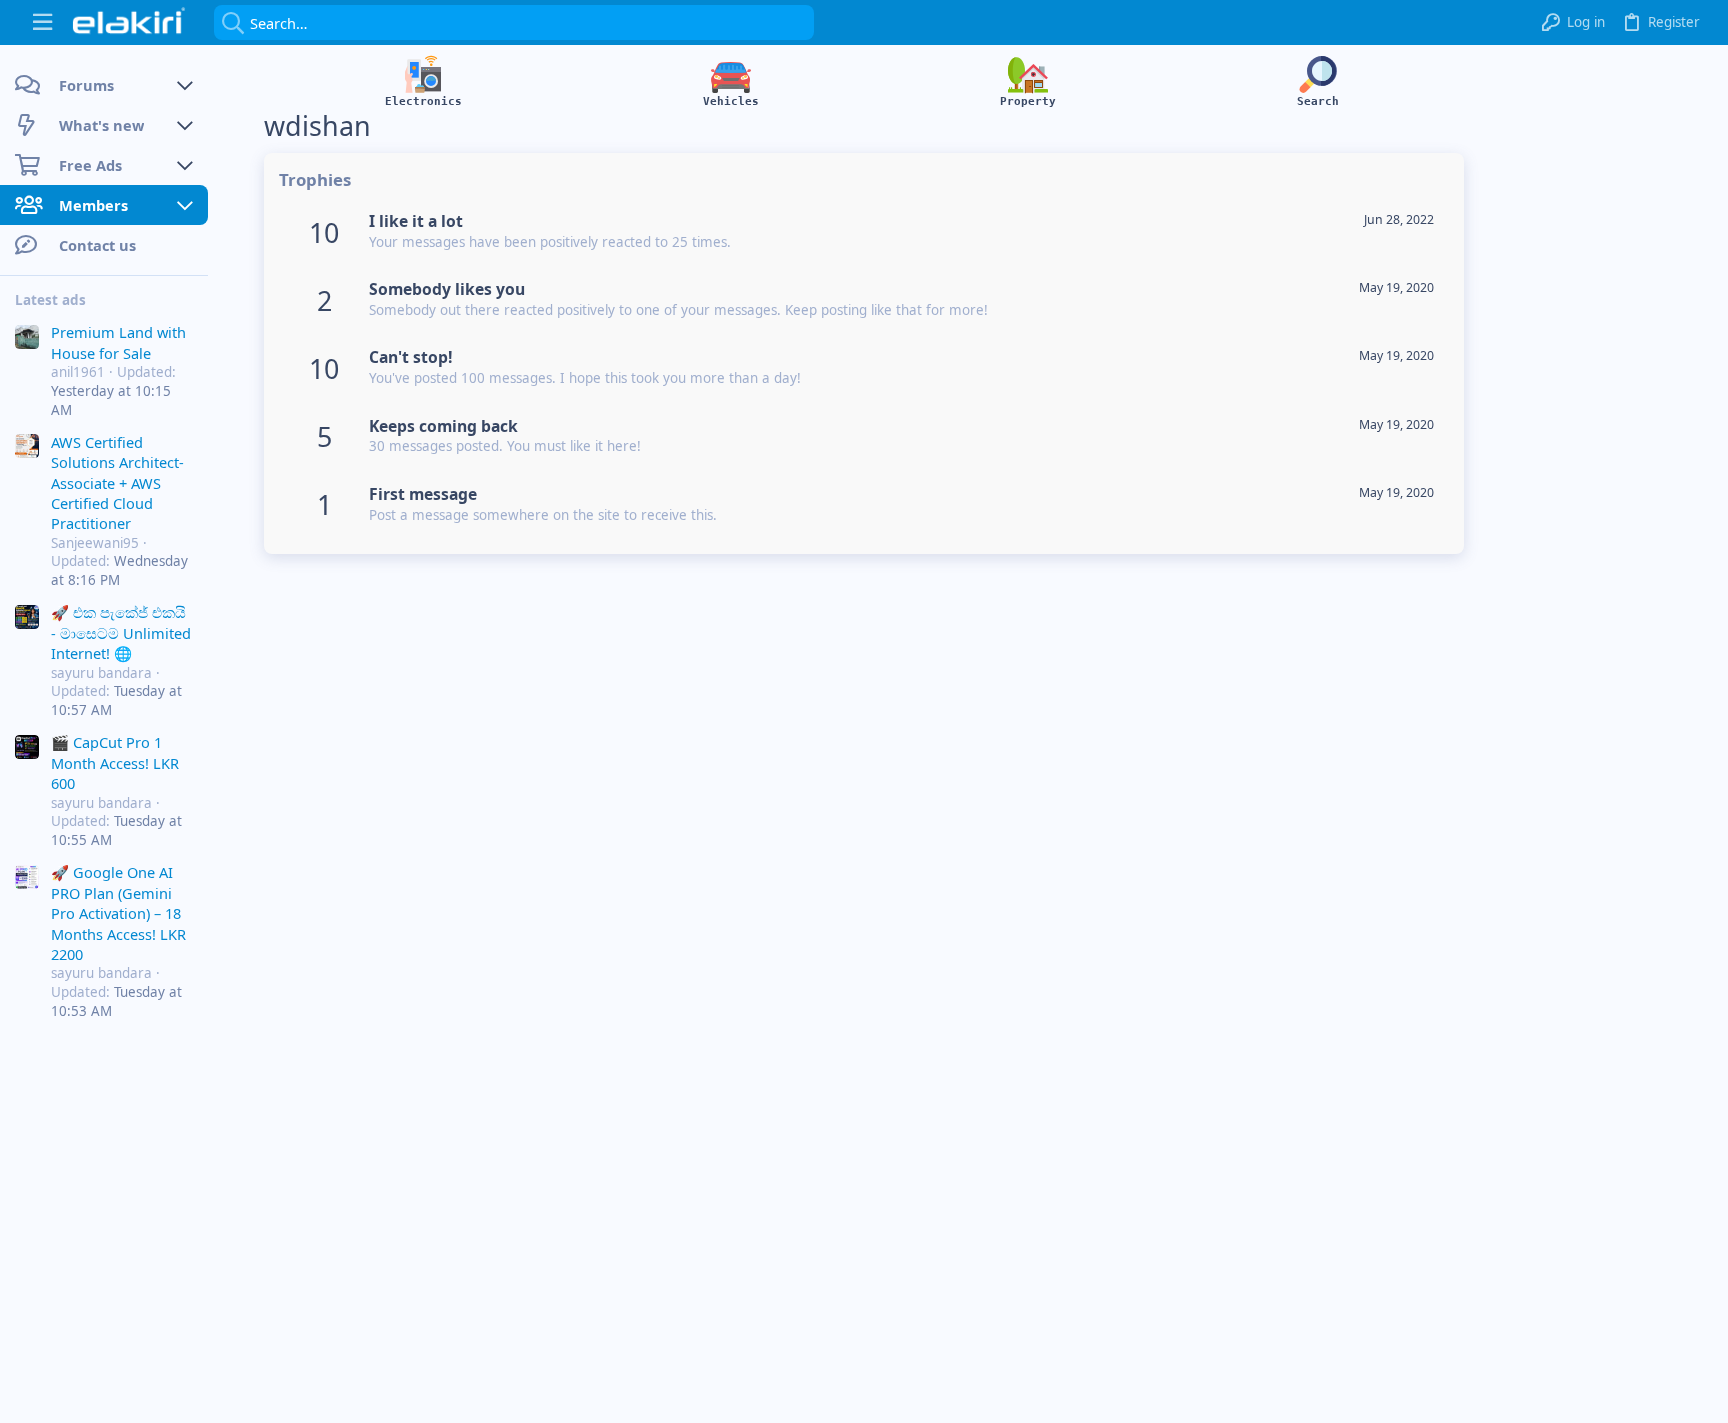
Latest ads (50, 300)
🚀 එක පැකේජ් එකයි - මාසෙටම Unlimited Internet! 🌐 (121, 632)
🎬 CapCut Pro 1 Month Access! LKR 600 (115, 762)
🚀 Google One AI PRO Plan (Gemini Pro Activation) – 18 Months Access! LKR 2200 (118, 913)
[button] (42, 22)
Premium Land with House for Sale (118, 342)
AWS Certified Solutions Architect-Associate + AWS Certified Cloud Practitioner (117, 483)
